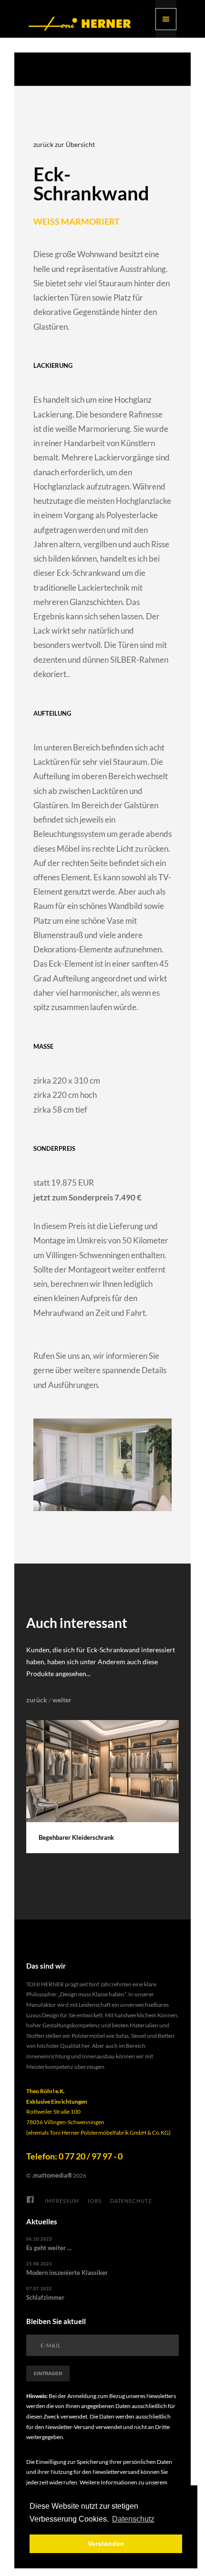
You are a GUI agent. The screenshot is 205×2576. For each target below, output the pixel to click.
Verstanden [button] (106, 2544)
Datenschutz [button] (133, 2519)
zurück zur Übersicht (64, 144)
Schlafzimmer (45, 2297)
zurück (37, 1700)
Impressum (62, 2201)
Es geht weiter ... (49, 2248)
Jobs (95, 2201)
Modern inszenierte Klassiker (67, 2273)
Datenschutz (131, 2201)
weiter (62, 1700)
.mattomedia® (52, 2175)
